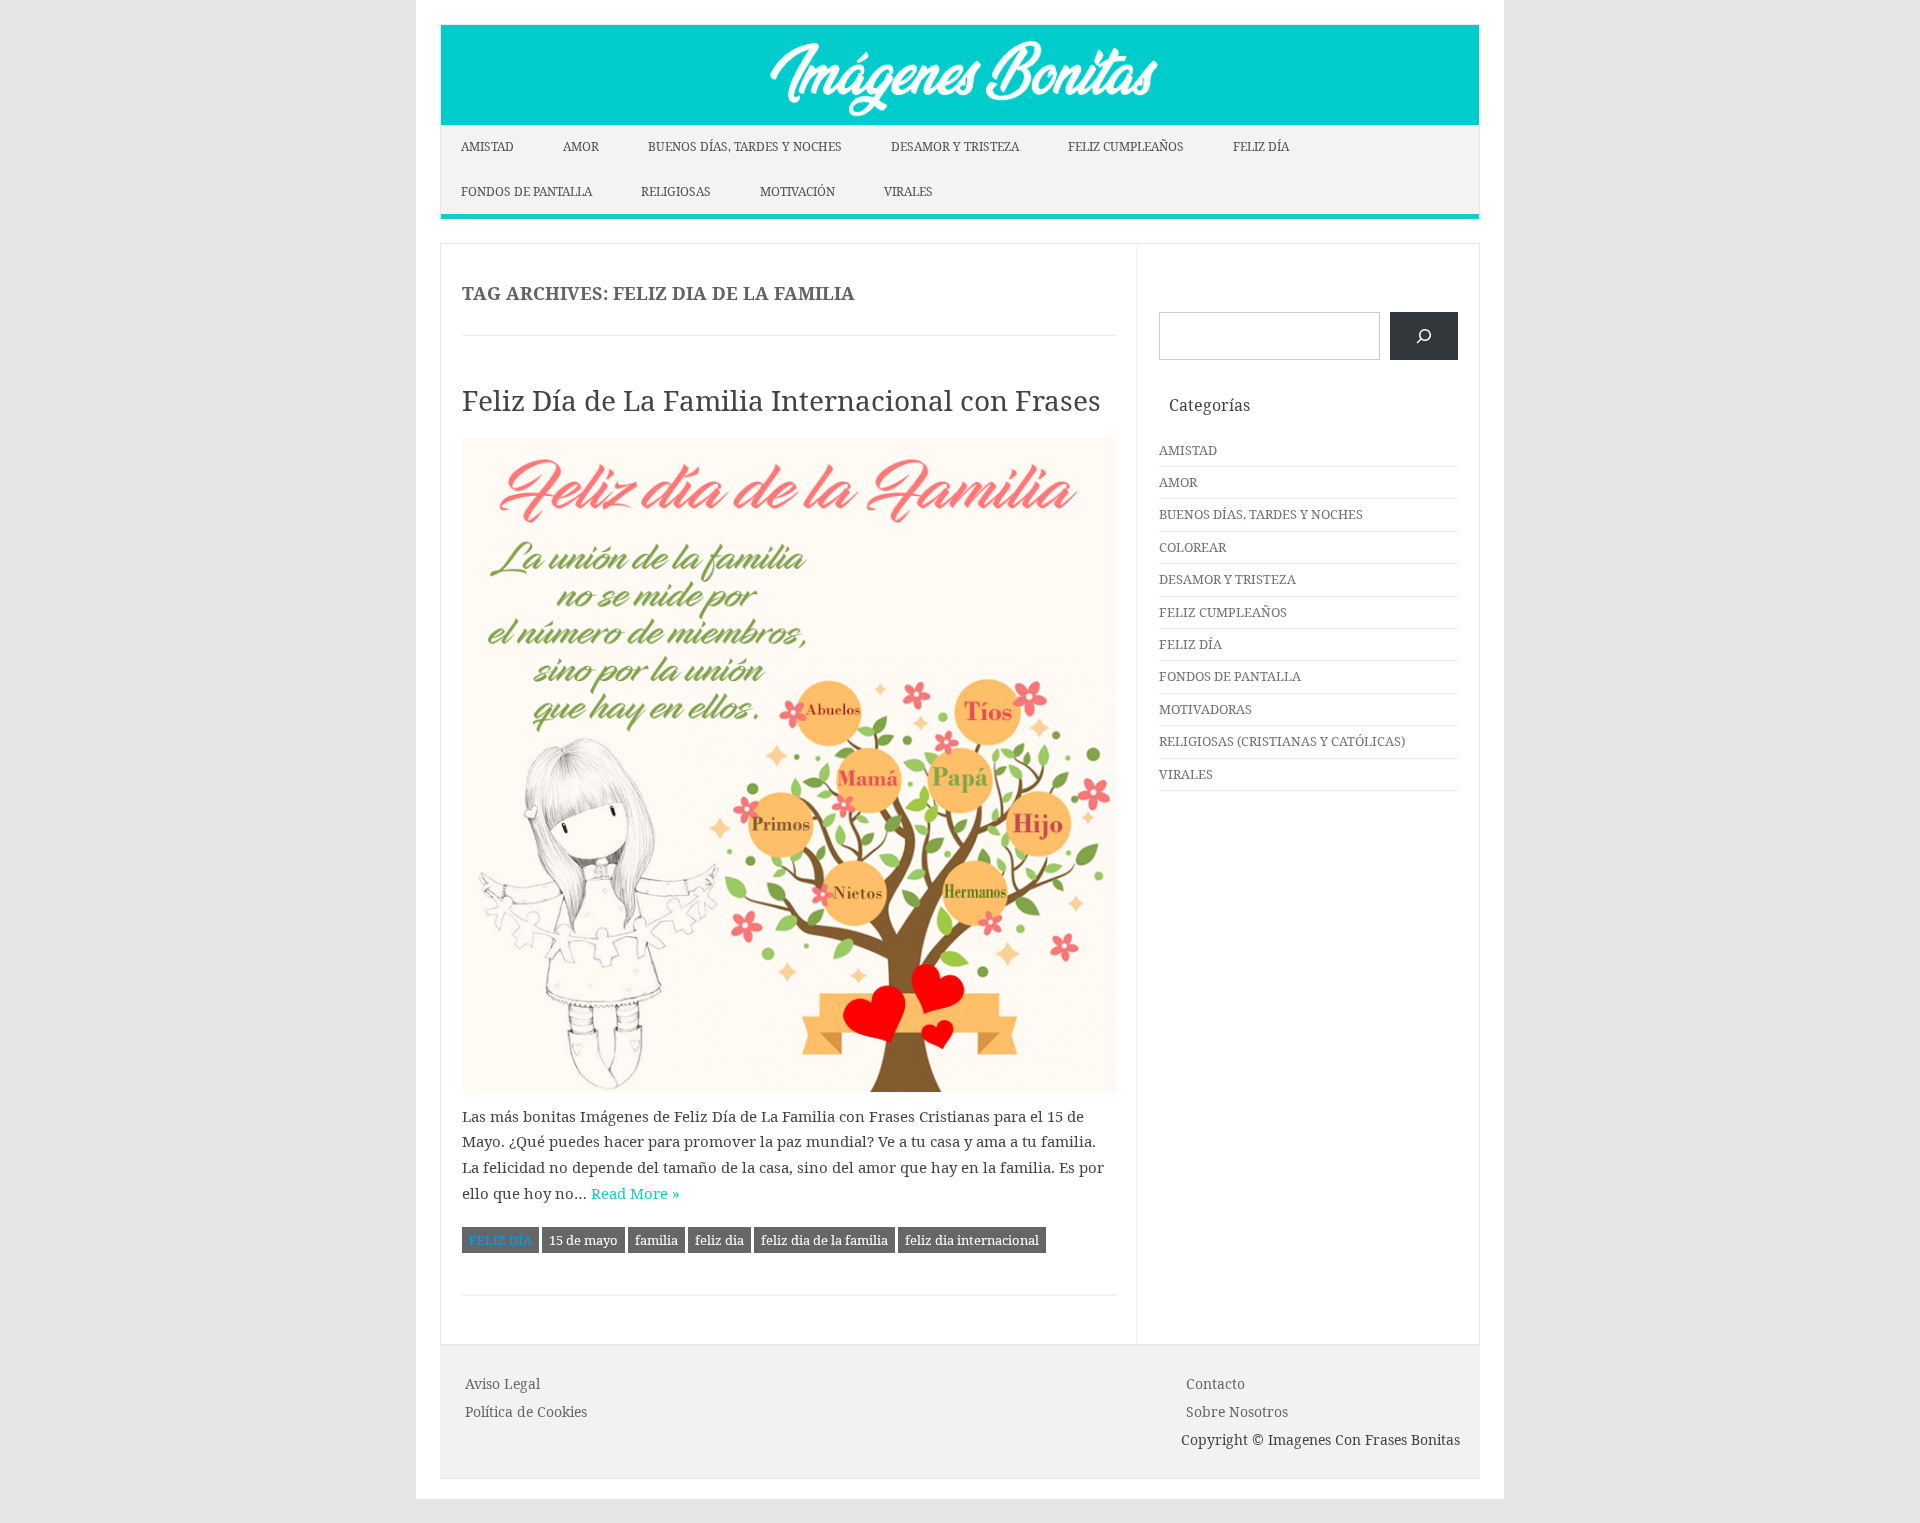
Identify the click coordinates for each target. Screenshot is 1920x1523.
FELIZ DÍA (1261, 146)
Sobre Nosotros (1237, 1411)
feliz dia (719, 1240)
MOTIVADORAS (1205, 709)
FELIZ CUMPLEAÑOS (1126, 146)
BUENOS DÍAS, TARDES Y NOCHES (745, 146)
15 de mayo (583, 1240)
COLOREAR (1192, 547)
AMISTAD (487, 146)
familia (656, 1240)
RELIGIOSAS (676, 191)
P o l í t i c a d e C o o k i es (526, 1411)
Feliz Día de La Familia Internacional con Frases (781, 400)
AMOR (581, 146)
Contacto (1215, 1383)
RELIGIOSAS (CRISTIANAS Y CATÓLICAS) (1282, 741)
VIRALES (908, 191)
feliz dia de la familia (824, 1240)
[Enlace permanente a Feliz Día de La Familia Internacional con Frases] (789, 765)
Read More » (635, 1193)
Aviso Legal (502, 1383)
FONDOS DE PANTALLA (526, 191)
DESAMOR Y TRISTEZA (955, 146)
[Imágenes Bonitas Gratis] (960, 119)
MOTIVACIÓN (797, 191)
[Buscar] (1424, 336)
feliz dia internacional (972, 1240)
